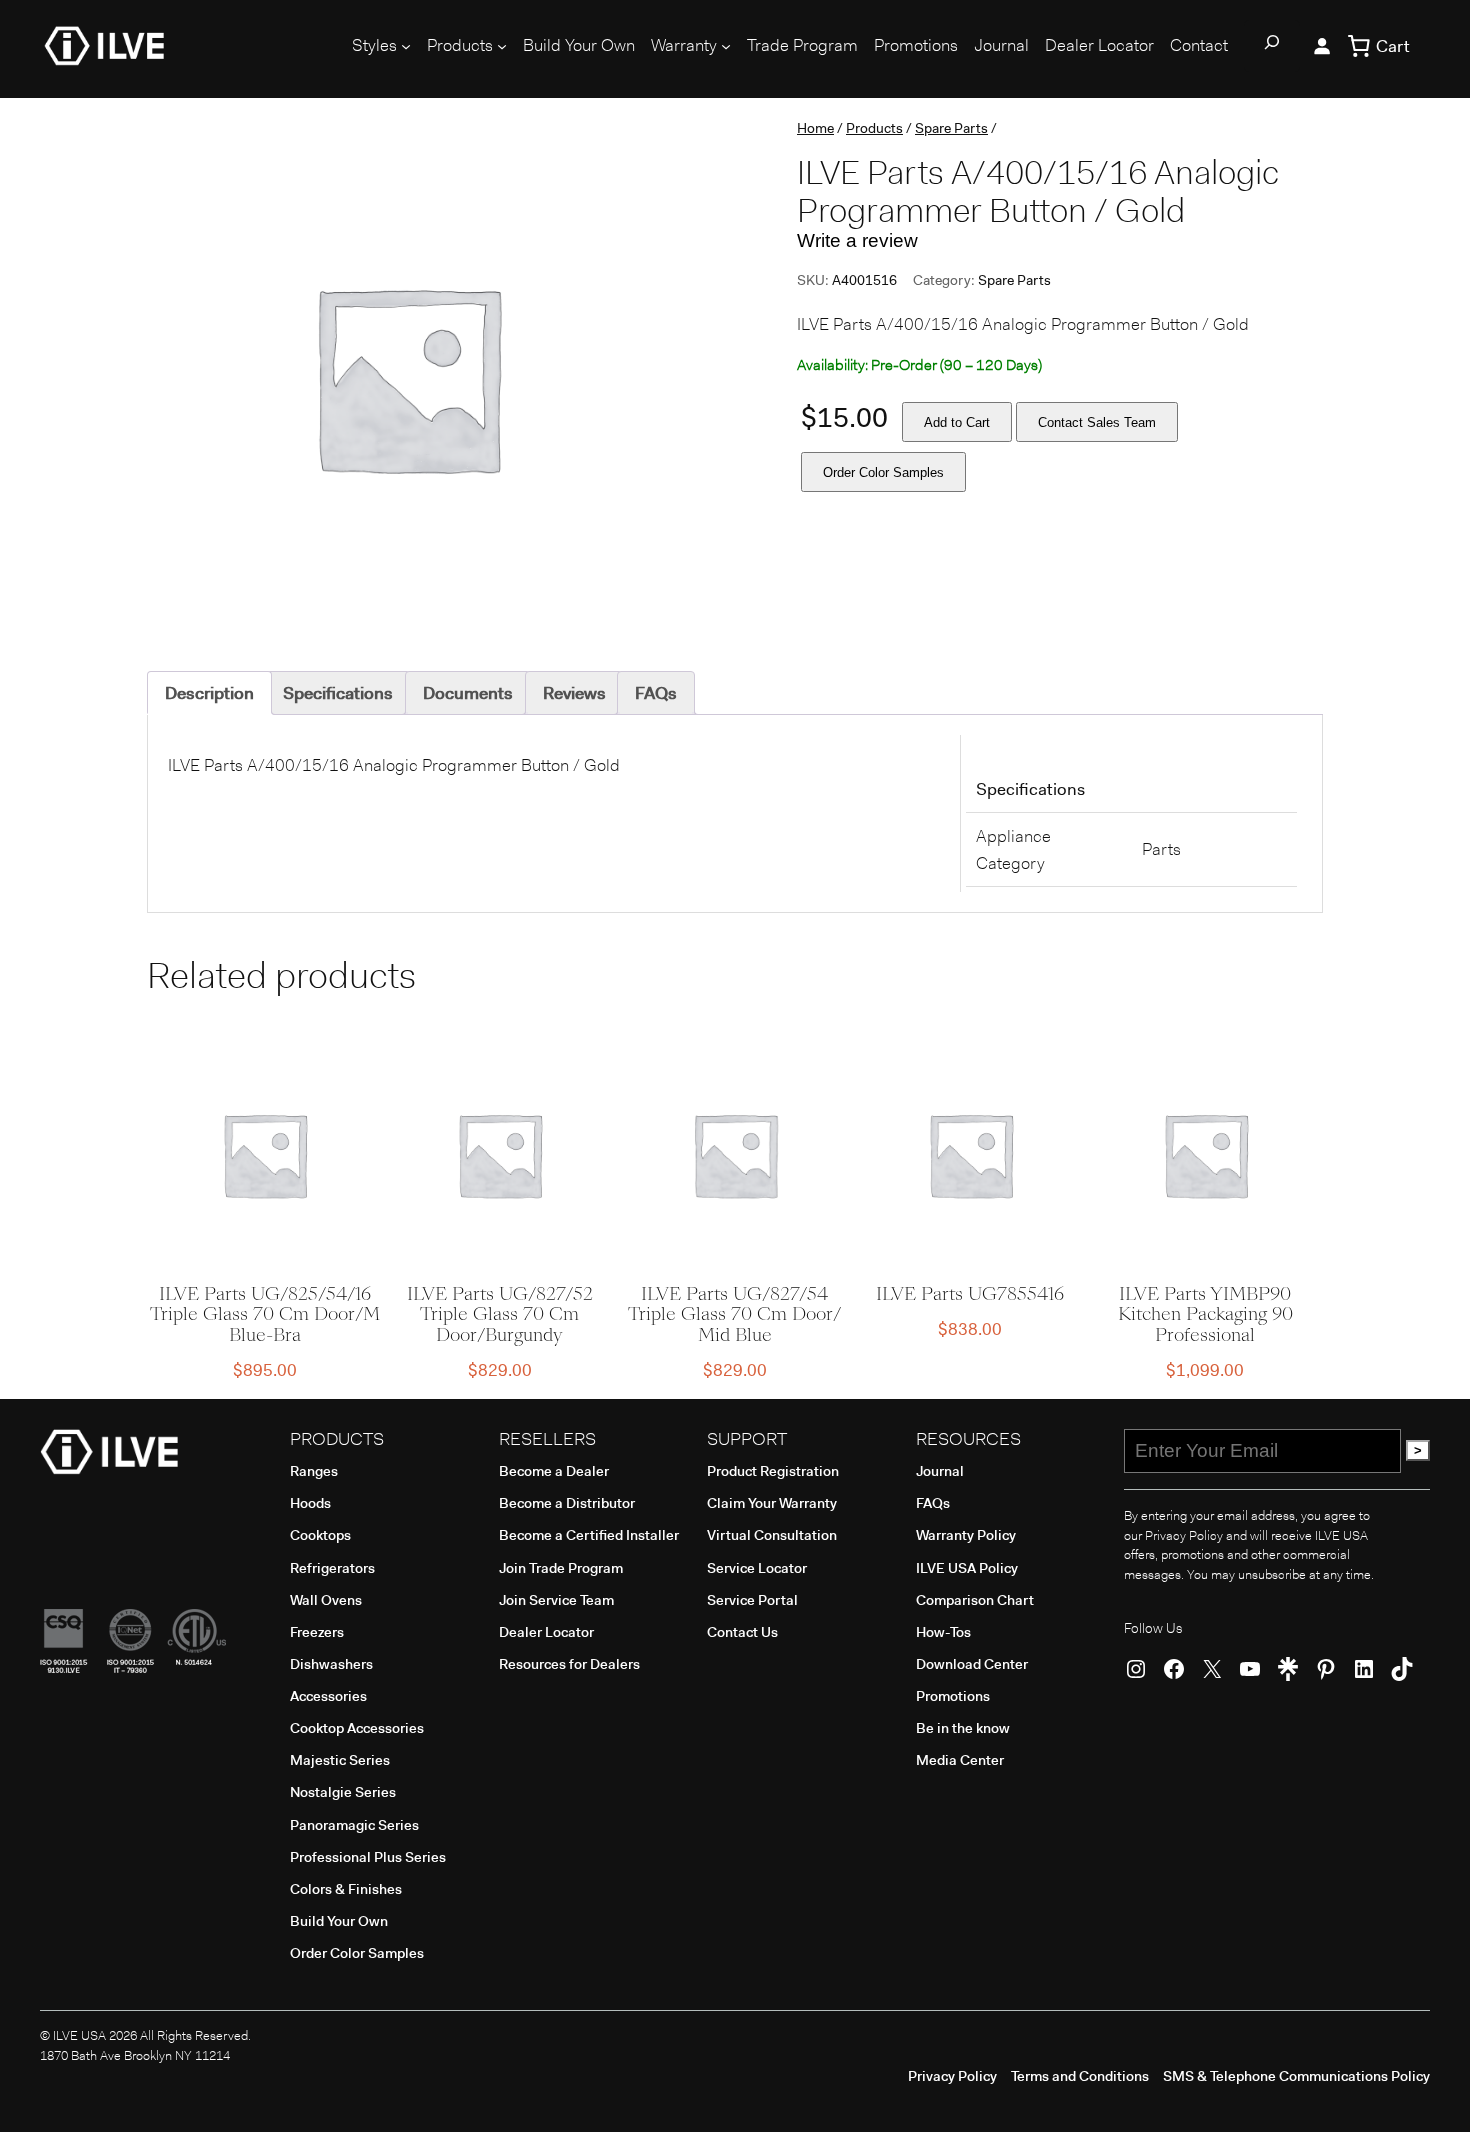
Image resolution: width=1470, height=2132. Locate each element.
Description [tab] (209, 693)
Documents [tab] (468, 693)
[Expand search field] (1272, 46)
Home (815, 128)
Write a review (857, 240)
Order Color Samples (883, 472)
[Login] (1321, 46)
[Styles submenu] (406, 46)
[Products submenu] (502, 46)
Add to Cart (957, 422)
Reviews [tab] (574, 693)
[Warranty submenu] (726, 46)
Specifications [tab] (338, 693)
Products (874, 128)
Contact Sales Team (1097, 422)
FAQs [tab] (656, 693)
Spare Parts (951, 128)
